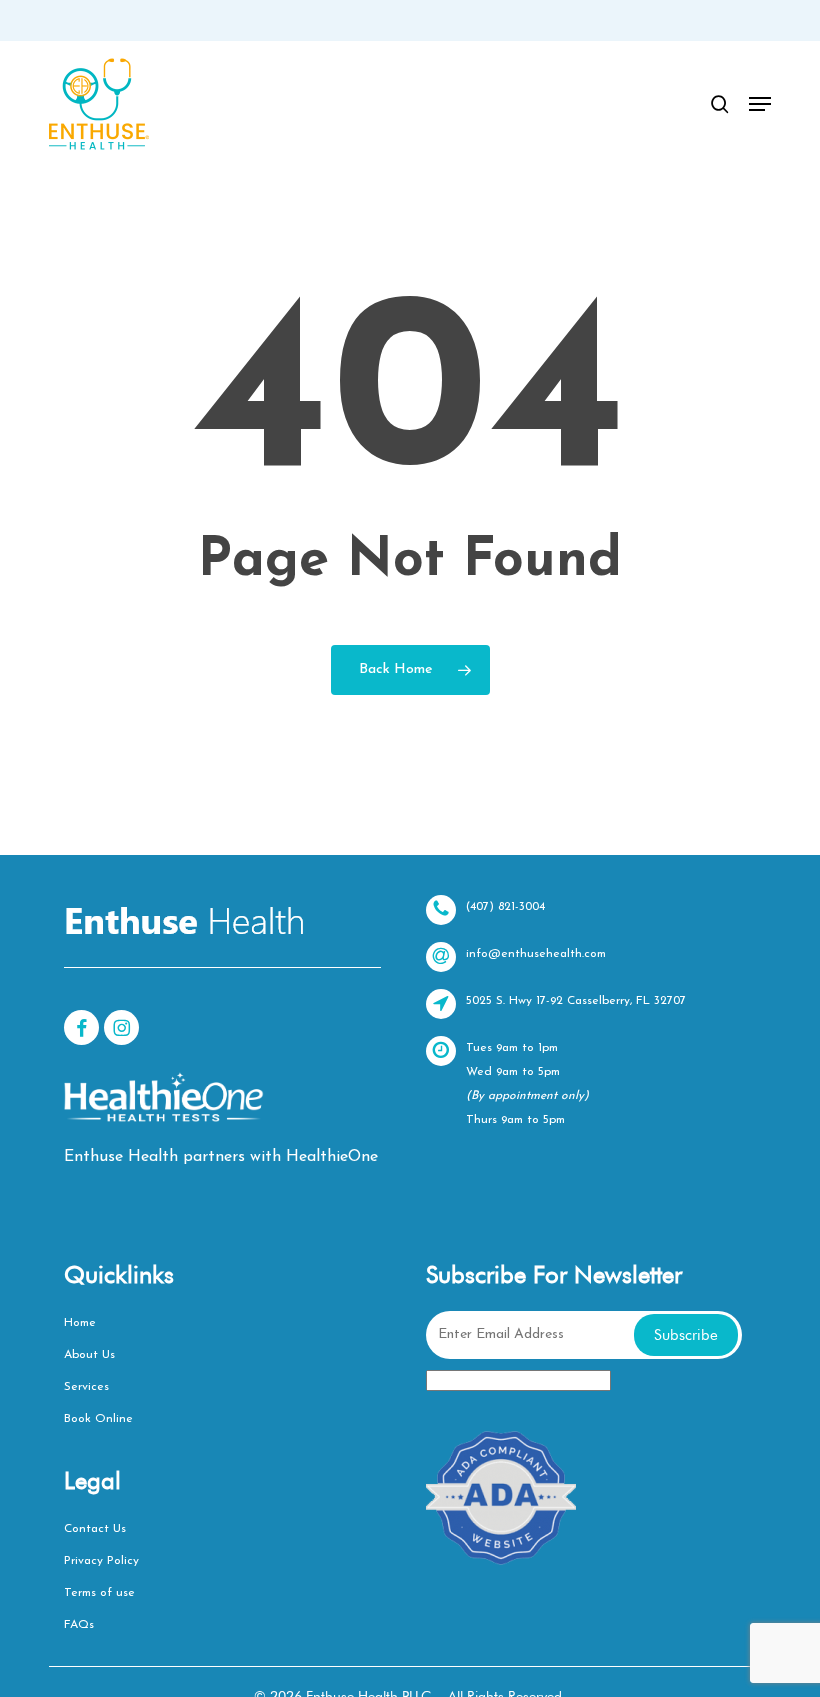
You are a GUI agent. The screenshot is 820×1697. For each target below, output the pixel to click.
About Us (89, 1355)
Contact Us (95, 1529)
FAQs (79, 1625)
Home (80, 1323)
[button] (760, 104)
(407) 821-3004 (505, 907)
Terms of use (99, 1593)
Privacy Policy (101, 1561)
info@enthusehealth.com (536, 954)
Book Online (98, 1419)
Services (86, 1387)
